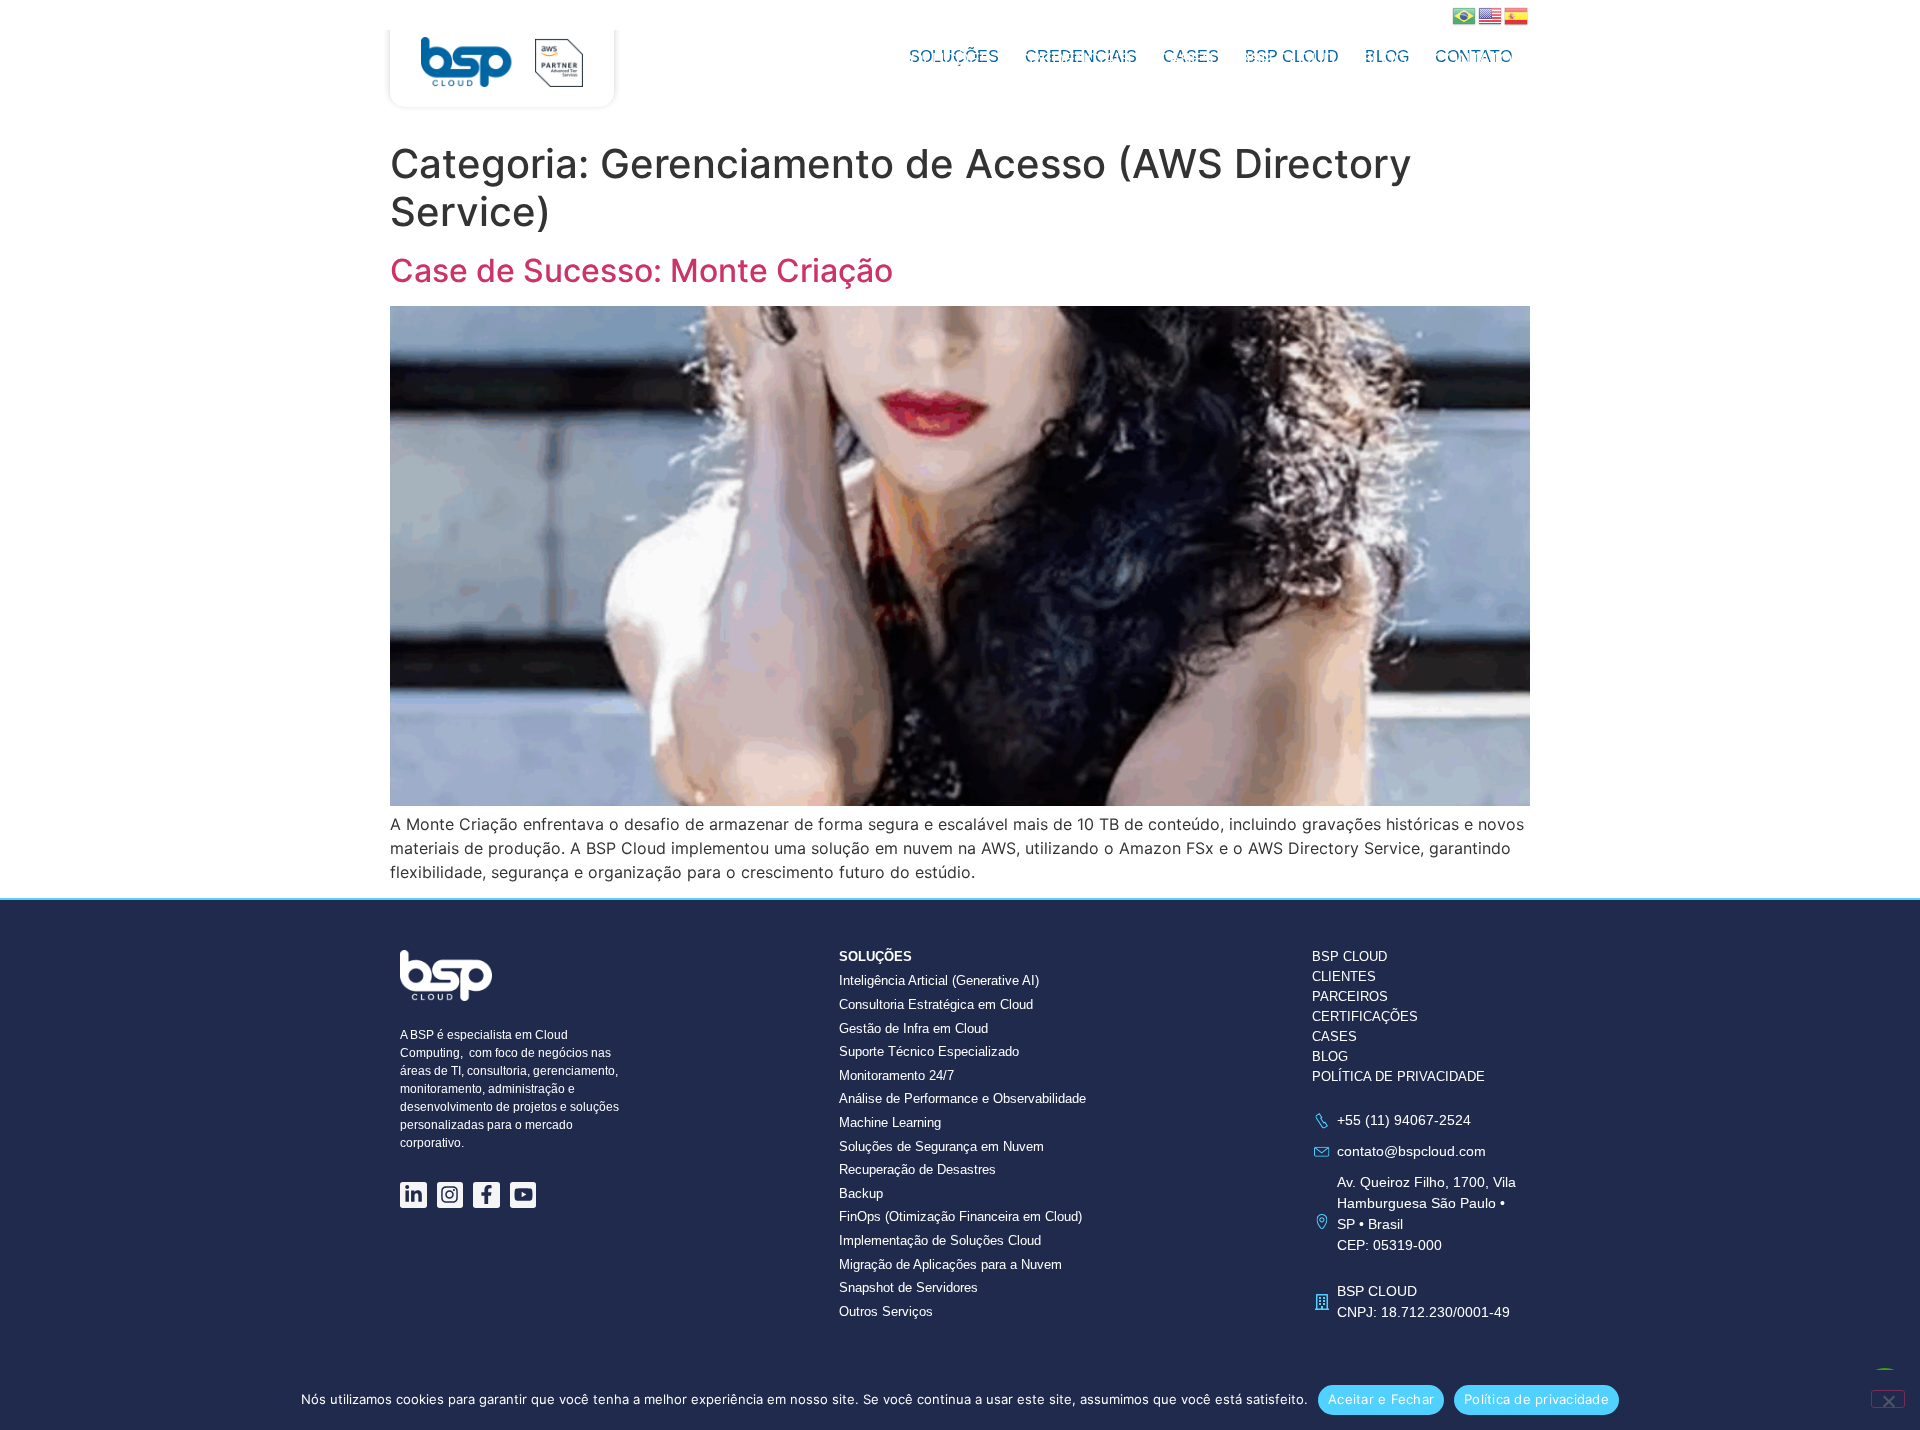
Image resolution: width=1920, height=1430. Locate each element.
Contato (1472, 59)
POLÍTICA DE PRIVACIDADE (1398, 1076)
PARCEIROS (1350, 996)
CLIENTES (1344, 976)
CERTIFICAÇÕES (1365, 1016)
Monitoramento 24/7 (896, 1075)
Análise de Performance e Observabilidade (962, 1098)
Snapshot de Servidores (908, 1287)
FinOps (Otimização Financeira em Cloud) (960, 1216)
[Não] (1888, 1399)
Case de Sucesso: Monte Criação (641, 270)
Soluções (945, 59)
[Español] (1517, 14)
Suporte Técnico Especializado (929, 1051)
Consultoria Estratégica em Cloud (936, 1004)
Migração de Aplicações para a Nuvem (950, 1264)
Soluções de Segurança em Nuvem (941, 1146)
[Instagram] (450, 1195)
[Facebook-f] (486, 1195)
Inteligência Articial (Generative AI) (939, 980)
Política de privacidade (1536, 1399)
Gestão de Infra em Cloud (913, 1028)
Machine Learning (890, 1122)
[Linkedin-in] (413, 1195)
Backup (861, 1193)
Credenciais (1074, 59)
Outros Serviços (886, 1311)
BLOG (1330, 1056)
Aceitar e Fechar (1381, 1399)
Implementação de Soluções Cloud (940, 1240)
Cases (1185, 59)
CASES (1334, 1036)
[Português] (1465, 14)
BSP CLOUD (1287, 59)
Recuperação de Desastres (917, 1169)
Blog (1384, 59)
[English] (1491, 14)
